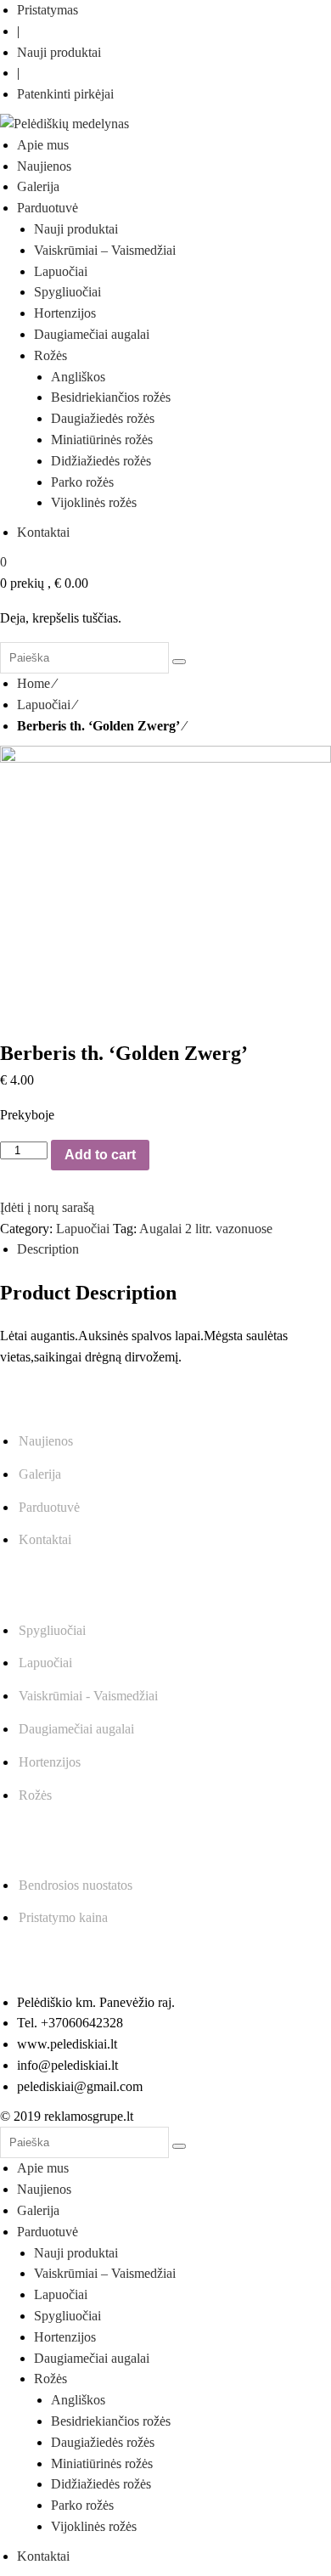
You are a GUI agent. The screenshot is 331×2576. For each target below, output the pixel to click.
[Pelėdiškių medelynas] (65, 124)
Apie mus (43, 2168)
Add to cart (100, 1155)
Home (34, 683)
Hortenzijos (50, 1762)
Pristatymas (48, 10)
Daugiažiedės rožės (103, 2442)
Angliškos (78, 2400)
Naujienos (46, 1441)
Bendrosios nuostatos (76, 1885)
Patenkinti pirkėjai (65, 94)
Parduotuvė (49, 1507)
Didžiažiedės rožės (101, 2484)
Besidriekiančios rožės (111, 2421)
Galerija (40, 1474)
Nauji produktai (59, 52)
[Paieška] (179, 662)
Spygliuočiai (52, 1630)
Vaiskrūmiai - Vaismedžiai (88, 1696)
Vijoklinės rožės (94, 2526)
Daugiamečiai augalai (76, 1729)
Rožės (35, 1795)
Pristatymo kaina (63, 1917)
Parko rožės (82, 2505)
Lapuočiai (44, 705)
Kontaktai (45, 1539)
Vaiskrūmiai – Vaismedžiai (105, 2273)
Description (48, 1249)
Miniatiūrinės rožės (102, 2463)
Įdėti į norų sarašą (47, 1207)
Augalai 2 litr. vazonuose (206, 1229)
